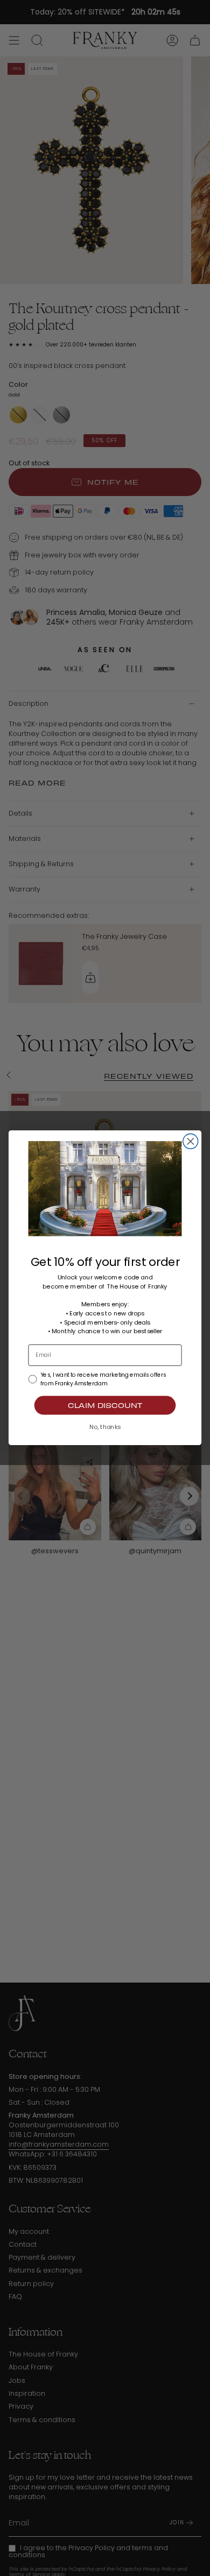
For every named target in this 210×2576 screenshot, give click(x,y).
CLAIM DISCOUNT (105, 1406)
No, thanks (105, 1427)
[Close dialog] (191, 1142)
